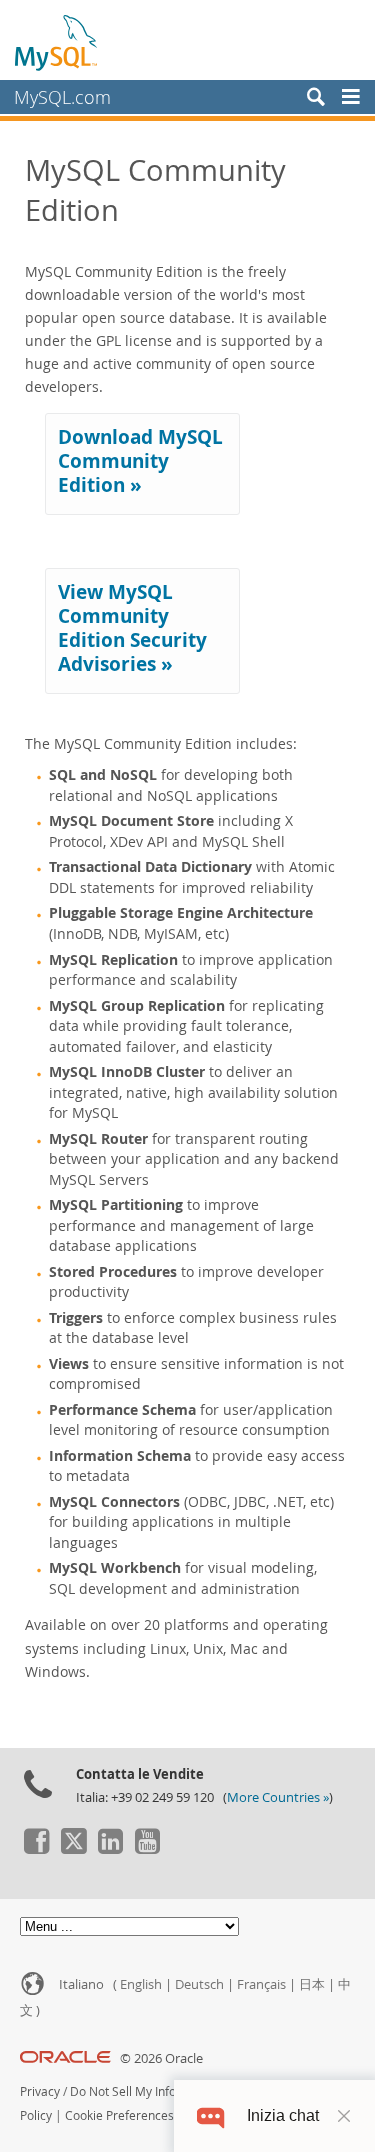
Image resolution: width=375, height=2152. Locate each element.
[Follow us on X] (73, 1849)
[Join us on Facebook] (36, 1849)
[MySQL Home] (57, 42)
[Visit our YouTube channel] (147, 1849)
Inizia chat (283, 2115)
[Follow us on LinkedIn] (110, 1849)
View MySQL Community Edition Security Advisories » (132, 628)
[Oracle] (65, 2058)
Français (261, 1984)
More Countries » (278, 1797)
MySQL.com (62, 97)
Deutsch (199, 1984)
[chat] (210, 2115)
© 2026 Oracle (161, 2058)
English (141, 1984)
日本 (312, 1984)
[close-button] (344, 2116)
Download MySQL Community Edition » (140, 461)
